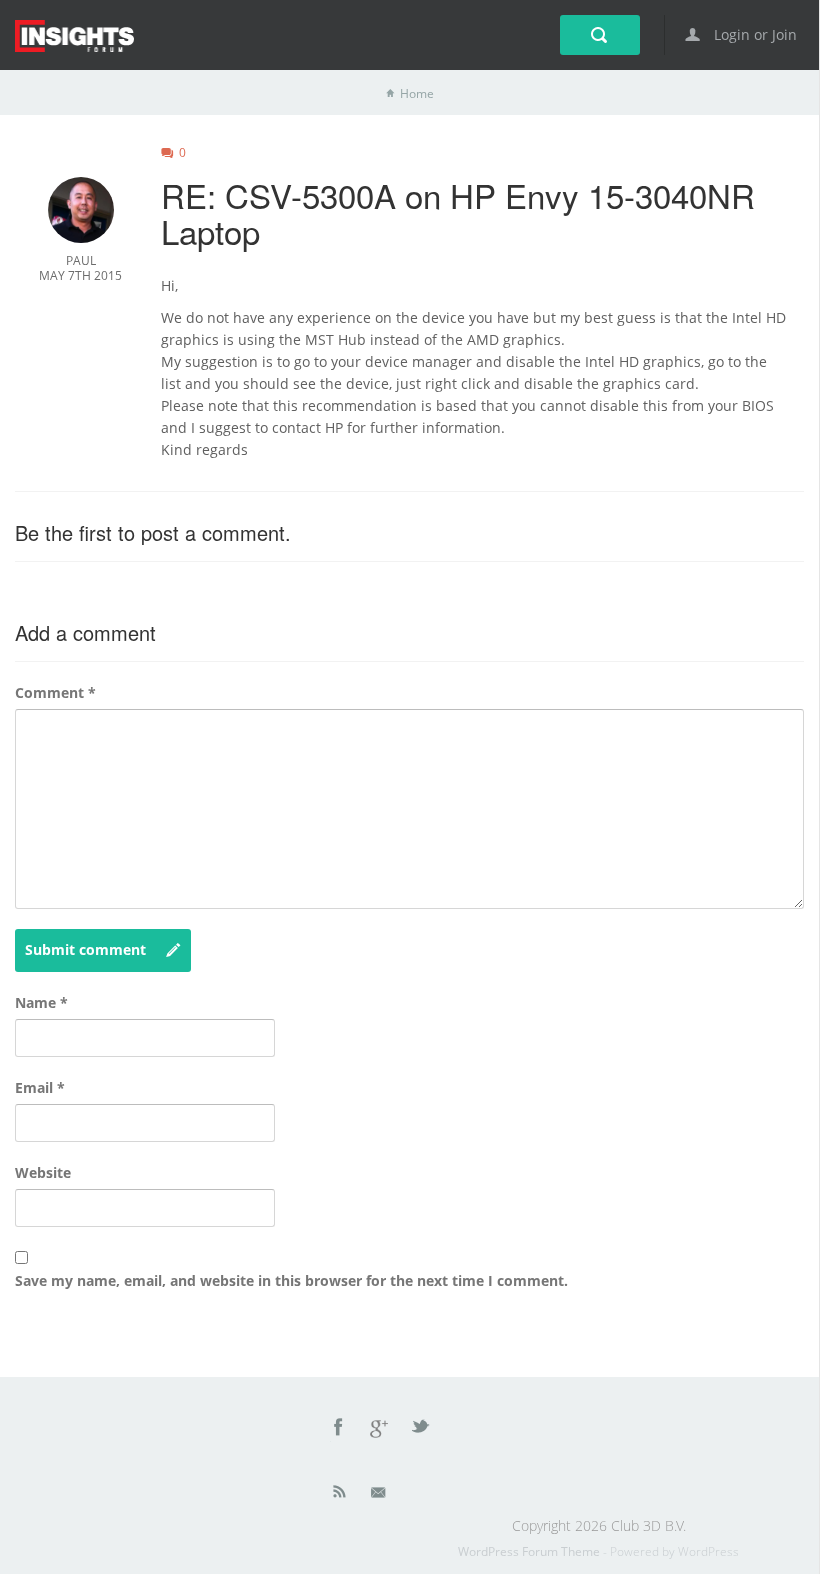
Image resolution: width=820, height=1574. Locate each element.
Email (40, 1087)
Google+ (380, 1430)
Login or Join (753, 34)
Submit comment (85, 949)
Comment (55, 692)
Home (417, 93)
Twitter (422, 1430)
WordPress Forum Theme (530, 1551)
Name (41, 1002)
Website (43, 1172)
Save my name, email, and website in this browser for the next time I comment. (291, 1280)
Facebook (339, 1430)
